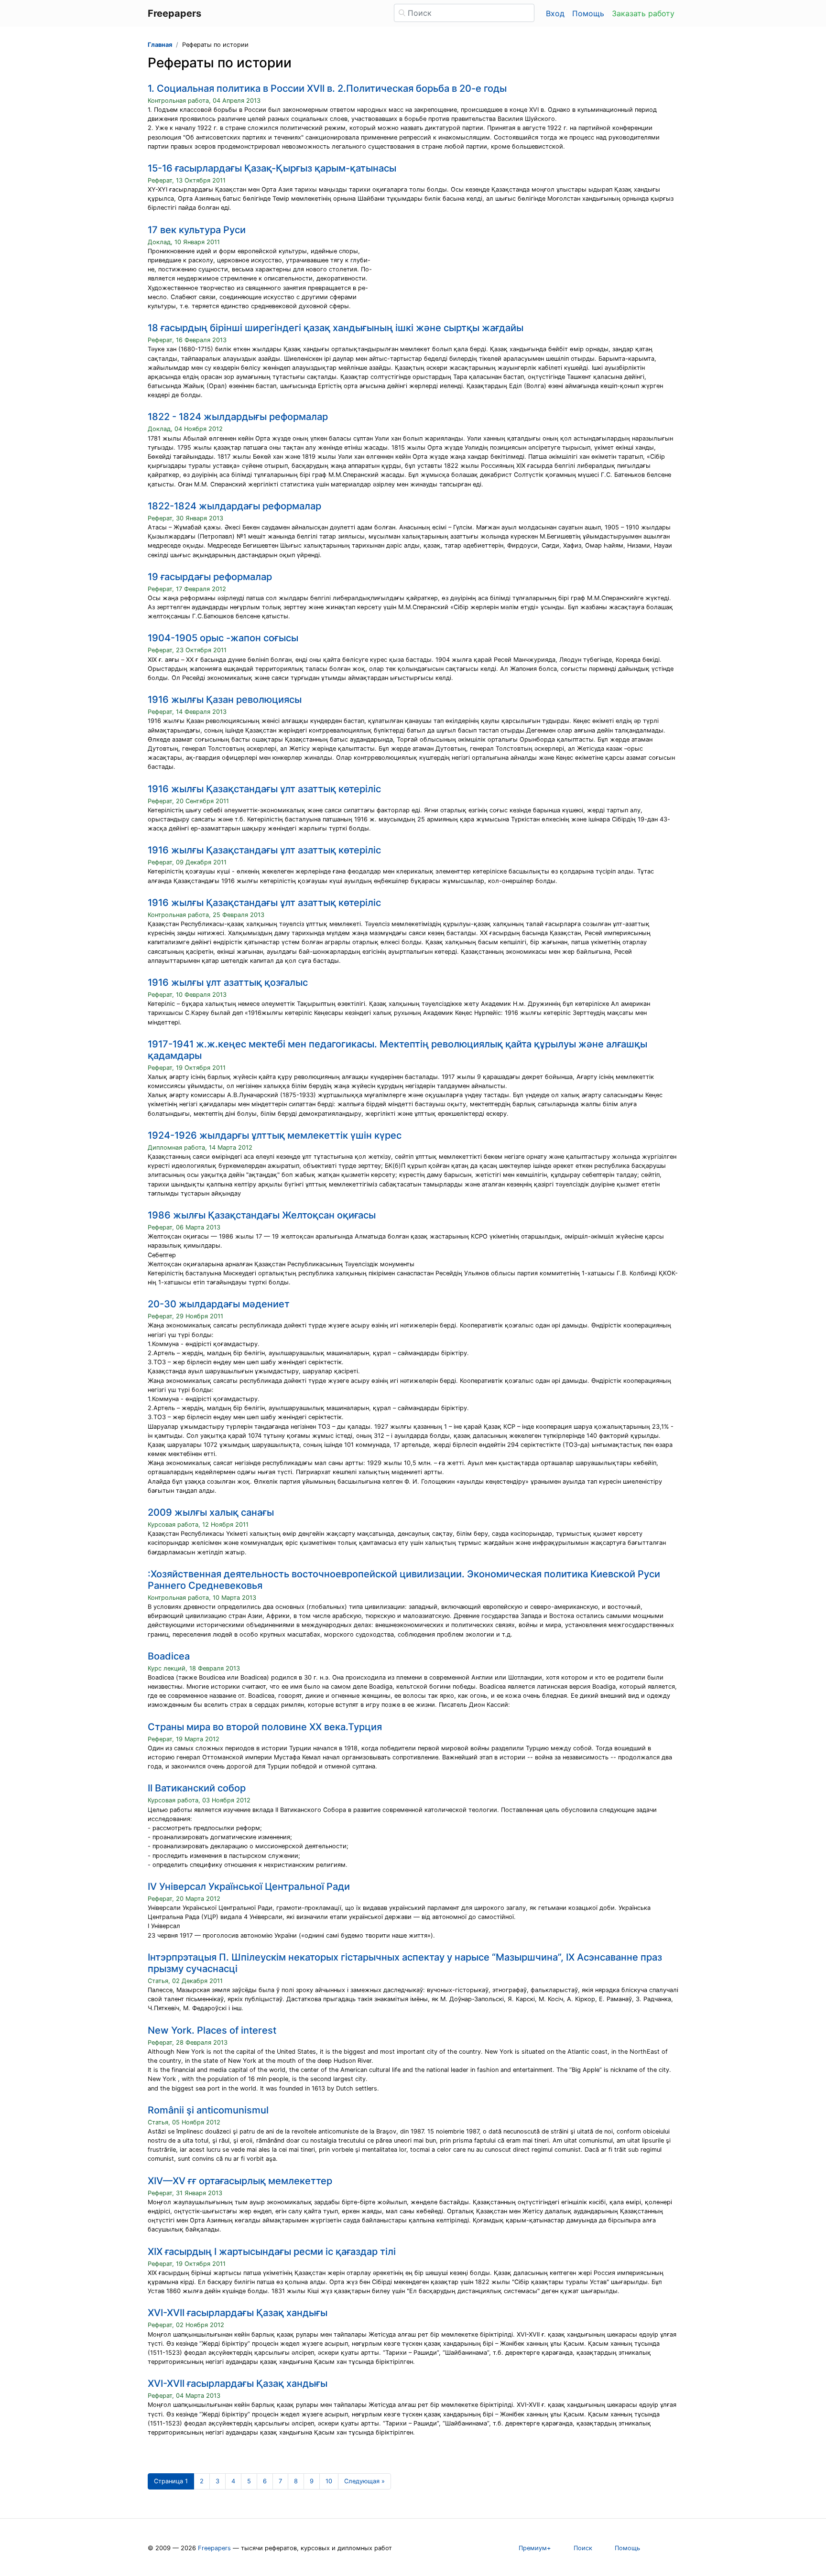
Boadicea (169, 1656)
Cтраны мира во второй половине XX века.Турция (265, 1727)
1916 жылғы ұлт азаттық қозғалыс (228, 982)
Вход (555, 13)
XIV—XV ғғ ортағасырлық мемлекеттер (240, 2181)
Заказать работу (643, 13)
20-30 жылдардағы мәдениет (219, 1304)
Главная (160, 45)
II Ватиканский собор (197, 1788)
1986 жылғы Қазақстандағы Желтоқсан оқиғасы (262, 1215)
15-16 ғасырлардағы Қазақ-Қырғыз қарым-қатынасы (272, 168)
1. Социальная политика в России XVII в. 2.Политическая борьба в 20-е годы (327, 88)
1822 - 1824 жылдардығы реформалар (238, 417)
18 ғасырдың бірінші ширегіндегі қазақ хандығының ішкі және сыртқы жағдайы (336, 328)
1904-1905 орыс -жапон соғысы (223, 638)
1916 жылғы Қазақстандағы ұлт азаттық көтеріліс (264, 789)
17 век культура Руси (197, 230)
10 (329, 2481)
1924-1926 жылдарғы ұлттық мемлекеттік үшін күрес (275, 1135)
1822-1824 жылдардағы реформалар (234, 506)
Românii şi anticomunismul (208, 2110)
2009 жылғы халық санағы (211, 1512)
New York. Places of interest (212, 2030)
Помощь (588, 13)
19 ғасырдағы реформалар (210, 577)
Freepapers (214, 2548)
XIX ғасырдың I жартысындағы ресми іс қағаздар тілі (272, 2252)
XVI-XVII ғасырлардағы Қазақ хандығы (238, 2313)
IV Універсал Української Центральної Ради (249, 1886)
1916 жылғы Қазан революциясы (225, 700)
